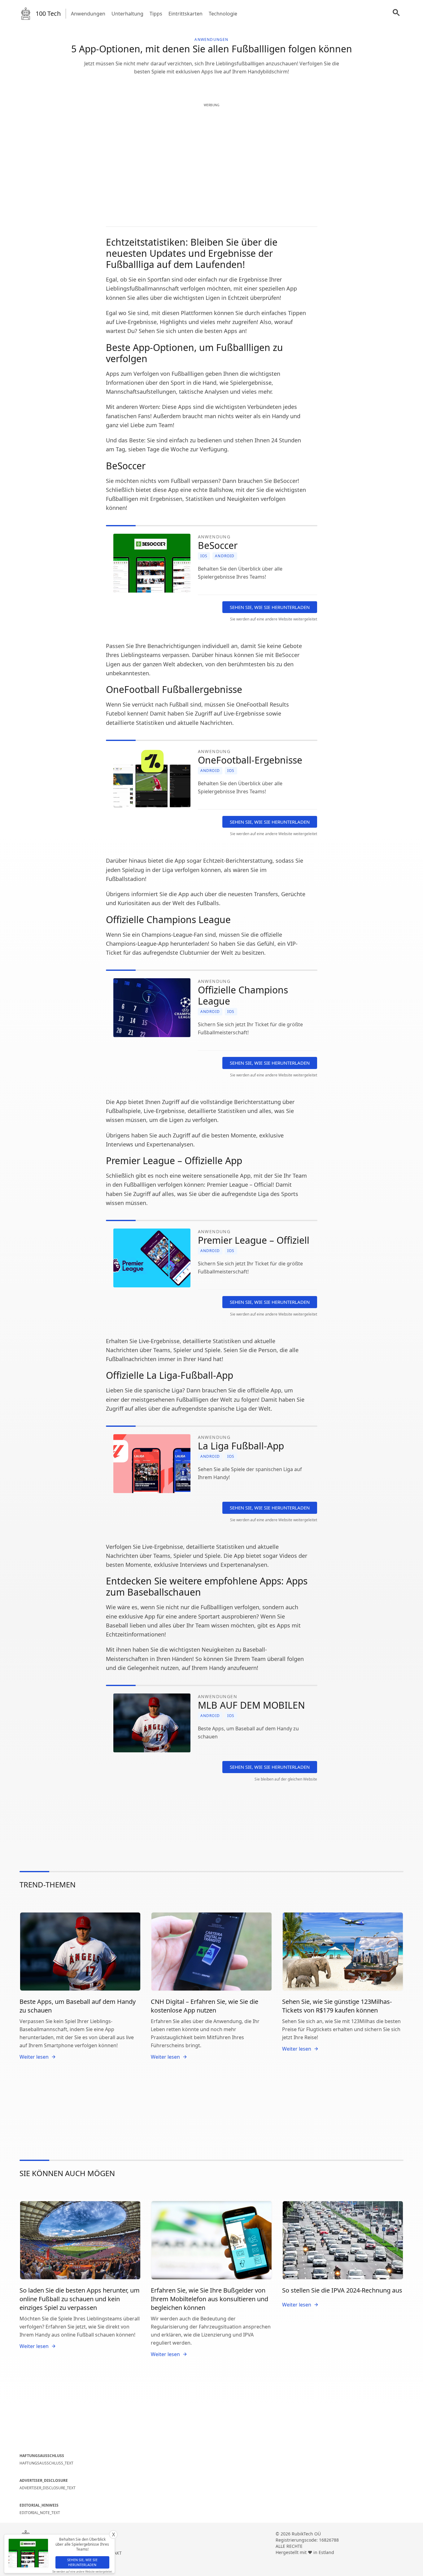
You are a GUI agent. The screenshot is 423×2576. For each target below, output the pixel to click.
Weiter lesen (34, 2057)
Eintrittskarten (185, 14)
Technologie (223, 14)
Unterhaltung (127, 14)
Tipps (156, 14)
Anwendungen (88, 14)
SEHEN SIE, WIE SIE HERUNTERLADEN (270, 607)
